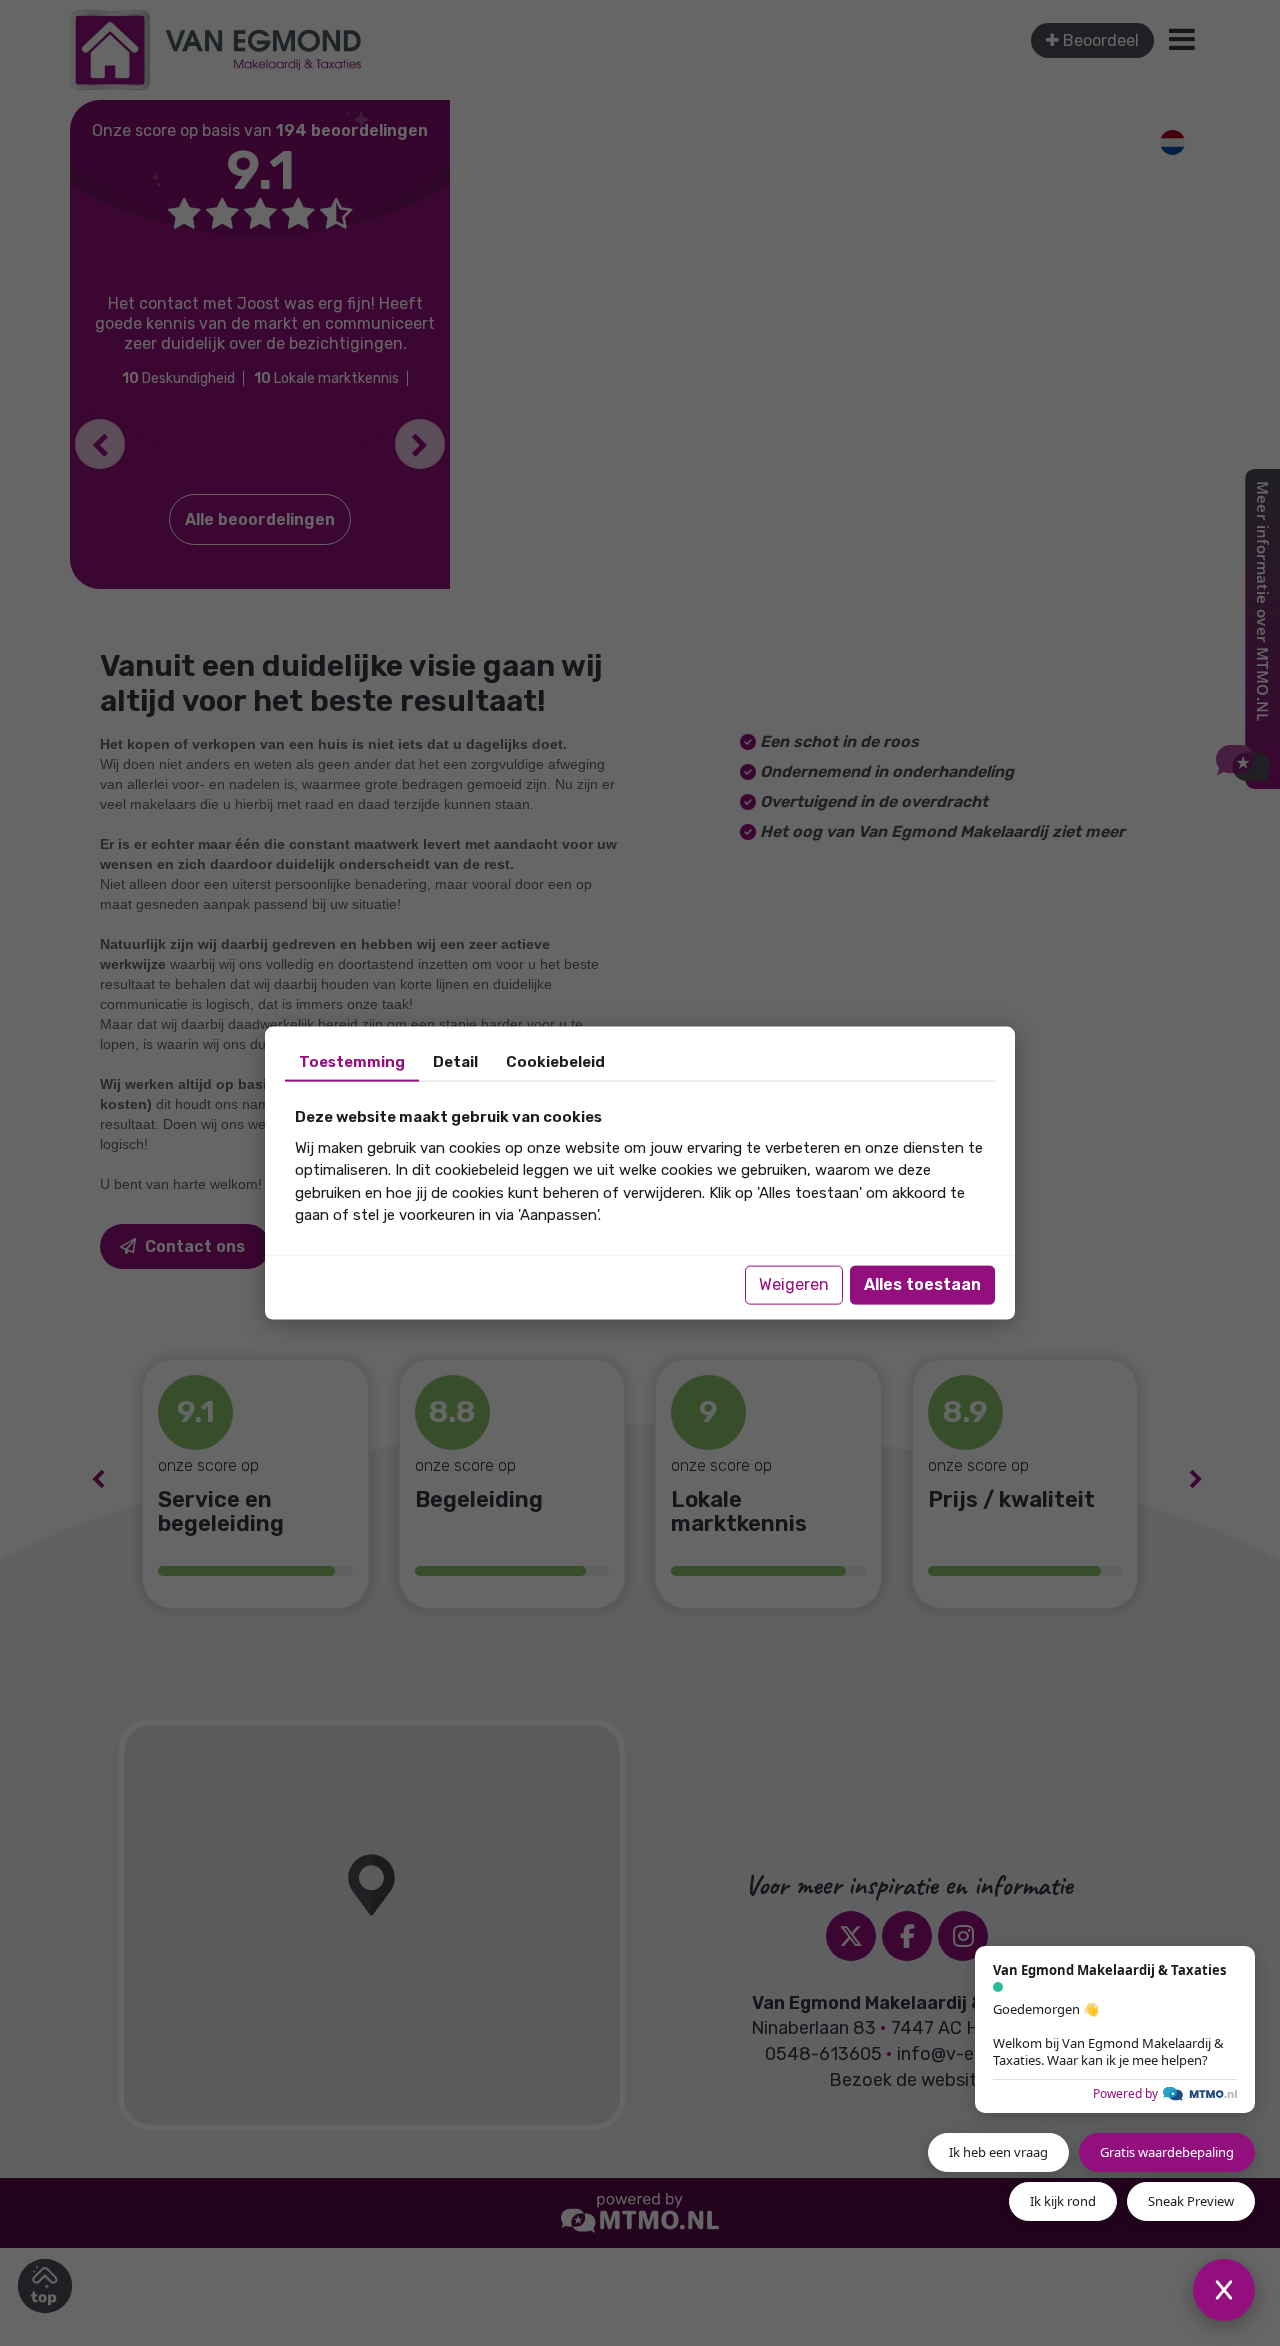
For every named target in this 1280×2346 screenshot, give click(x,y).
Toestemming (352, 1062)
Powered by (1125, 2093)
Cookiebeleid (555, 1062)
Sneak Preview (1191, 2201)
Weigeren (794, 1284)
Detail (455, 1062)
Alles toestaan (922, 1284)
